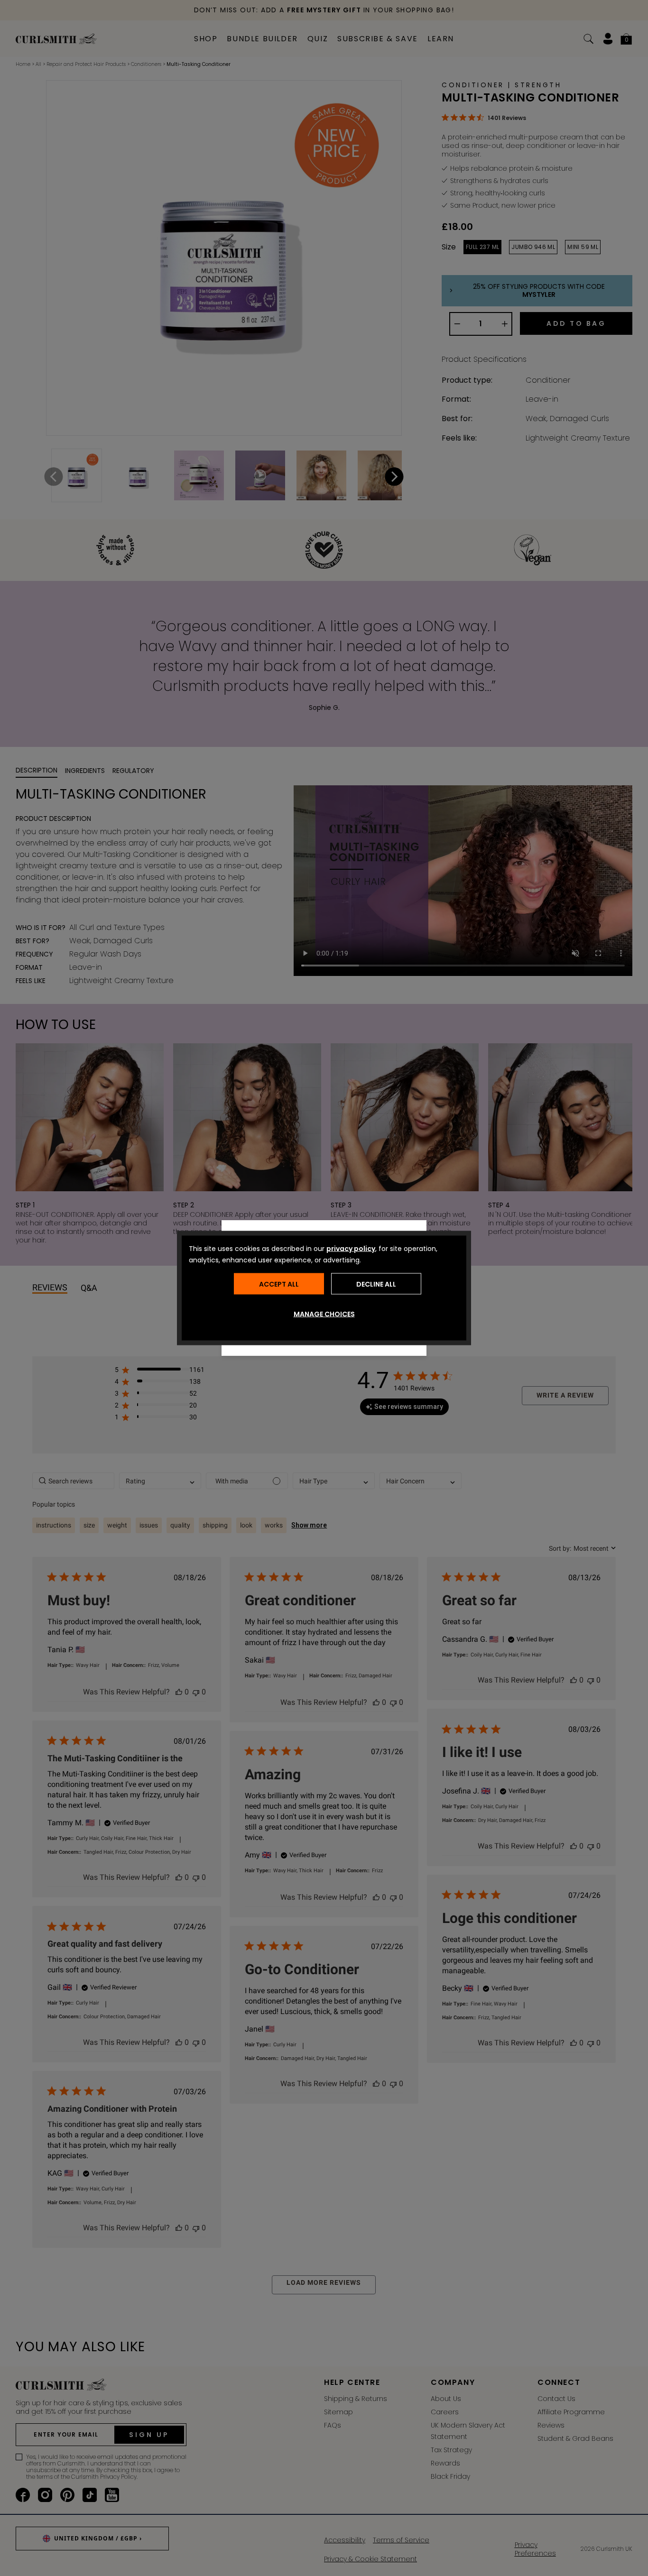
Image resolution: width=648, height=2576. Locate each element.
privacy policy (351, 1249)
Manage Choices (324, 1314)
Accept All (279, 1284)
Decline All (376, 1284)
